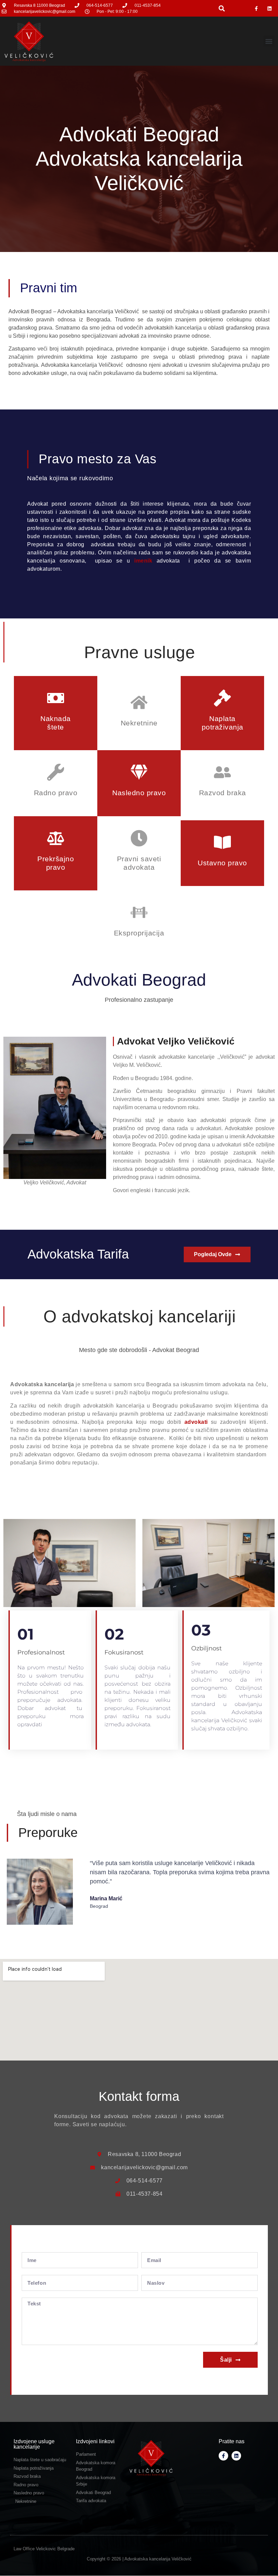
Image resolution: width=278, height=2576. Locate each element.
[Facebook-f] (256, 8)
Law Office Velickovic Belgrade (44, 2549)
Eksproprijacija (139, 933)
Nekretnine (139, 723)
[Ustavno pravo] (222, 842)
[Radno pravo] (56, 772)
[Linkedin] (270, 8)
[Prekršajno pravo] (56, 838)
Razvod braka (223, 793)
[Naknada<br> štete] (56, 698)
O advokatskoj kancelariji (140, 1316)
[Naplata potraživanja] (222, 698)
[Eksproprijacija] (139, 912)
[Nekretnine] (139, 702)
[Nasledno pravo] (139, 772)
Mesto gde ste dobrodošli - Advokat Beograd (139, 1350)
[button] (222, 8)
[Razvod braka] (222, 772)
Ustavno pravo (222, 863)
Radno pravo (56, 793)
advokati (196, 1422)
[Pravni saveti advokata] (139, 838)
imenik (141, 561)
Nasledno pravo (139, 793)
